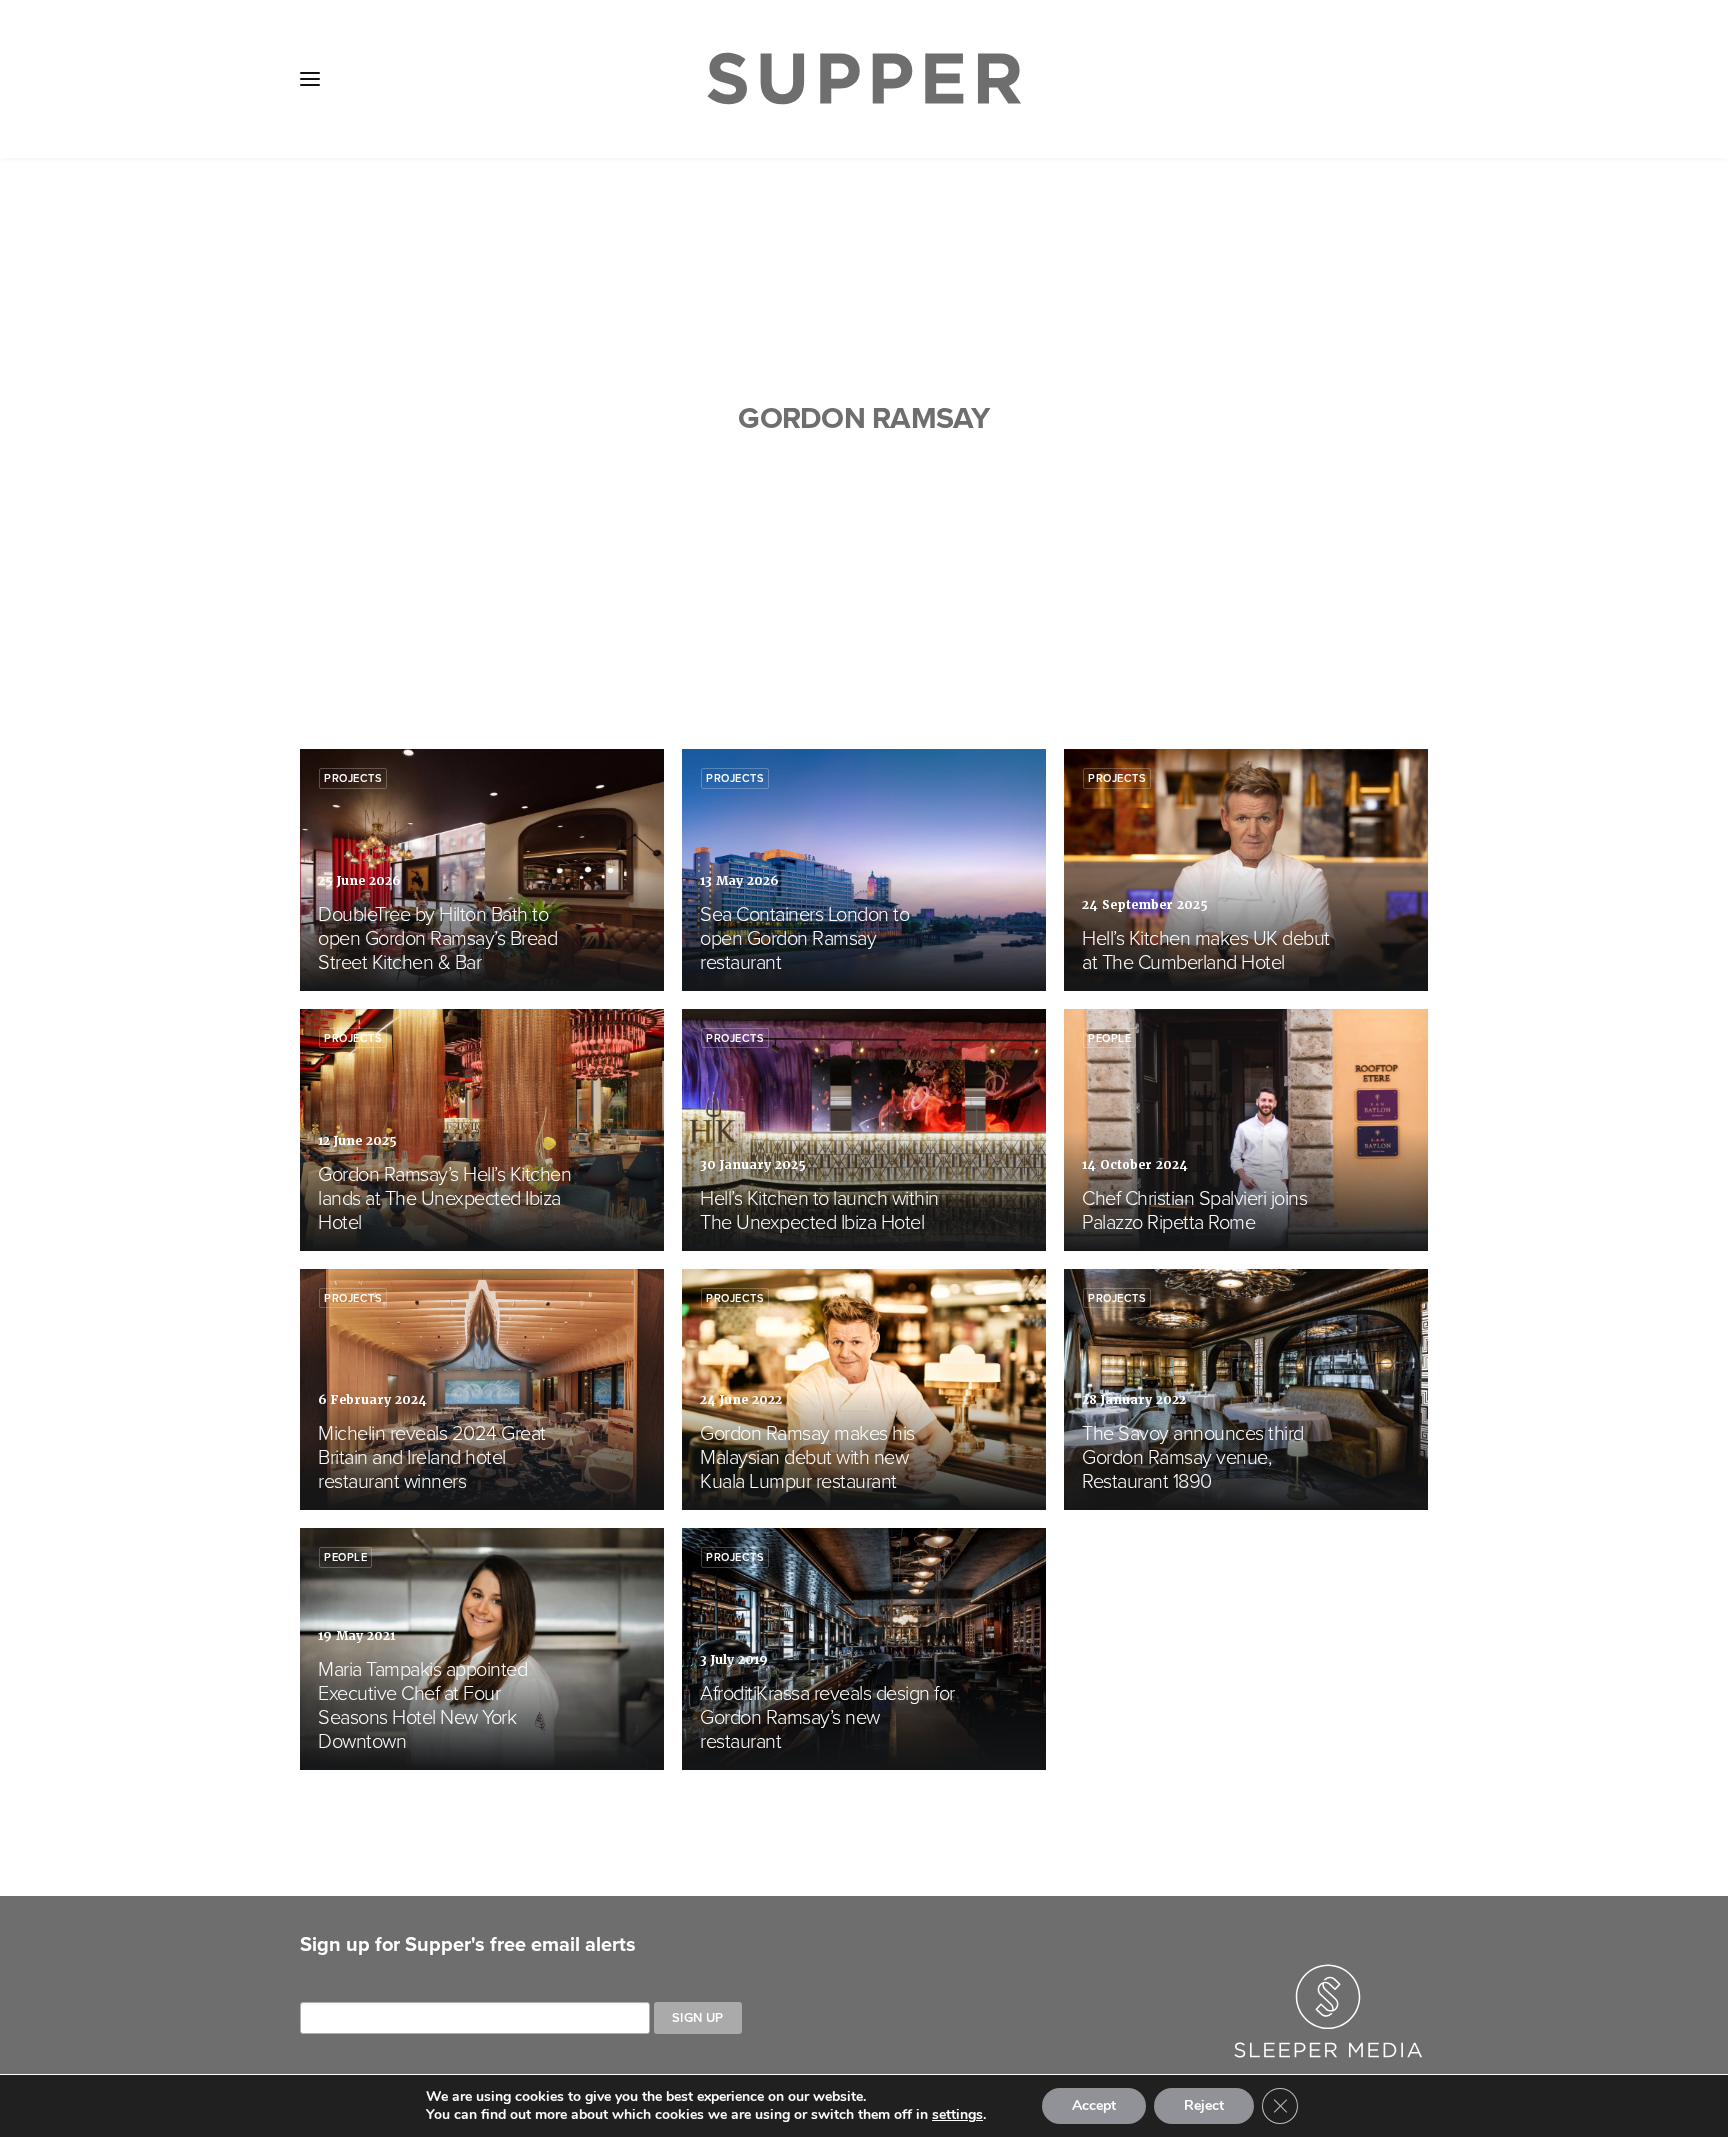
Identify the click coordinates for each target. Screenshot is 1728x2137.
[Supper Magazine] (864, 79)
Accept (1094, 2105)
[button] (310, 79)
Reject (1204, 2105)
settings (957, 2115)
